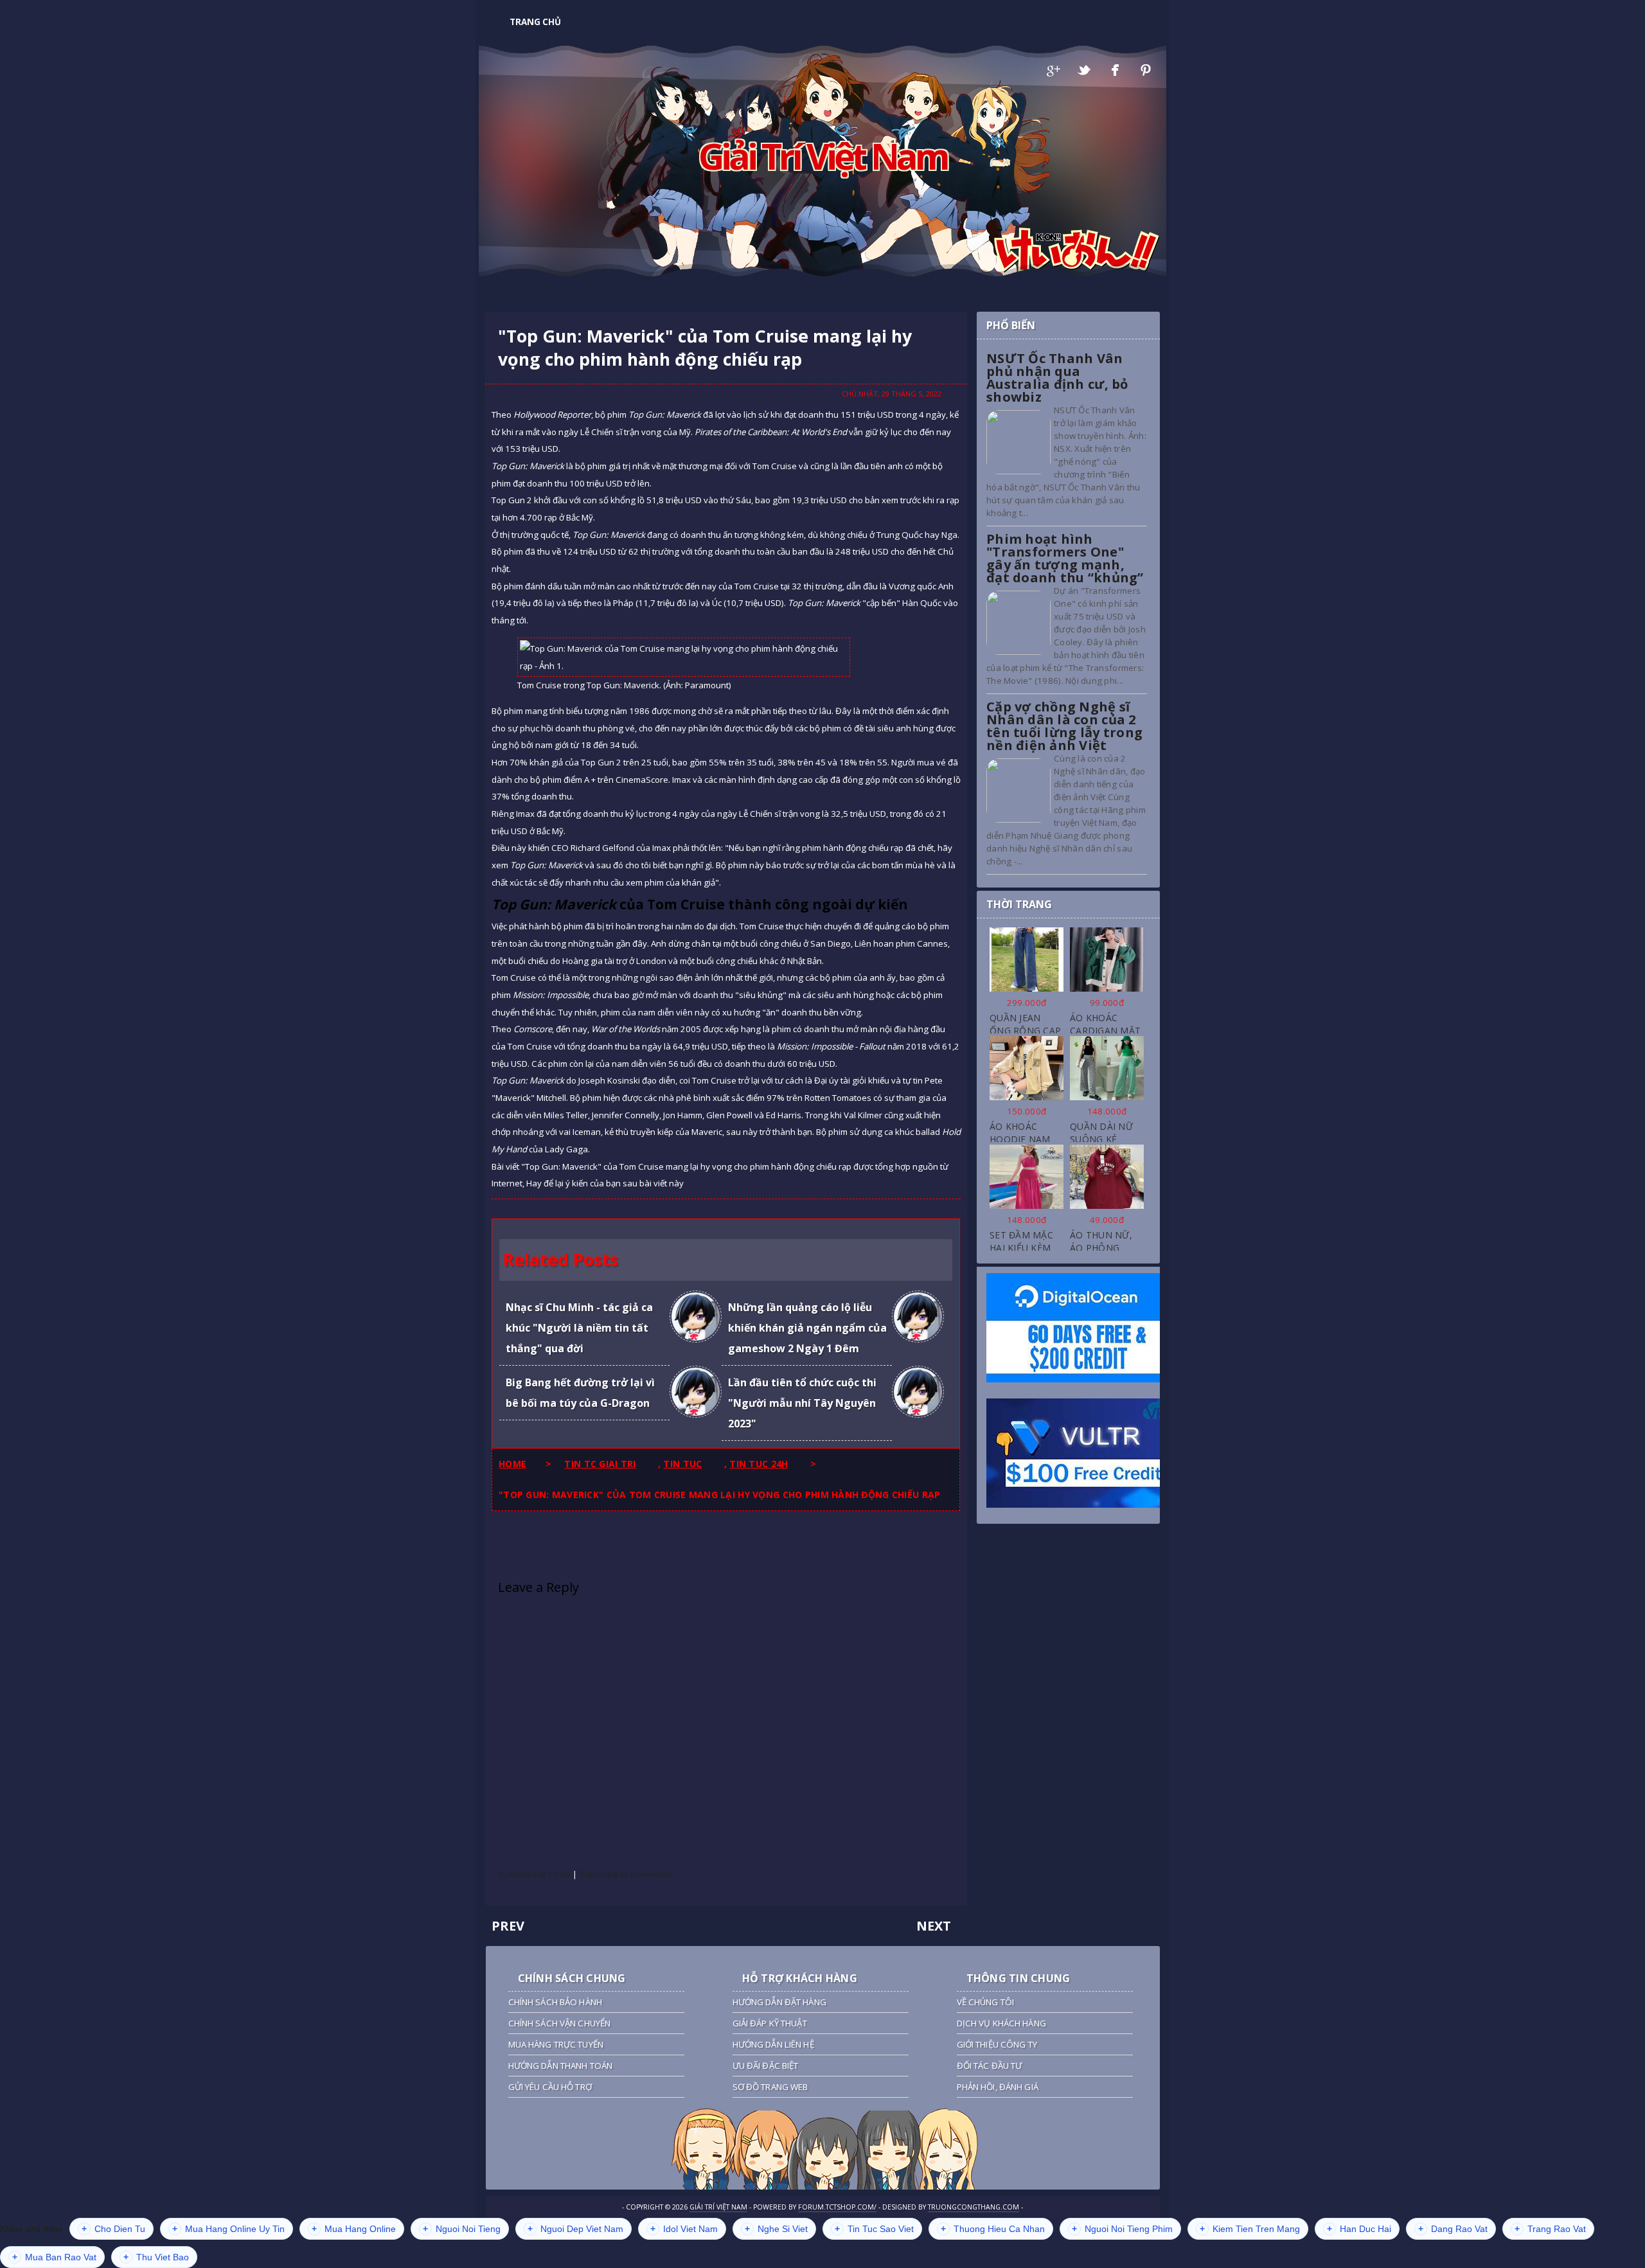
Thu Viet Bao (156, 2257)
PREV (508, 1926)
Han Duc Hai (1359, 2229)
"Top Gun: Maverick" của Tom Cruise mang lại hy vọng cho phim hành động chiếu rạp (705, 348)
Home (512, 1464)
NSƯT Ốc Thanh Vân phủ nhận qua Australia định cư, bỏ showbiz (1057, 378)
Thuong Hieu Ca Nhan (993, 2229)
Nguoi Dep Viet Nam (575, 2229)
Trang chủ (535, 22)
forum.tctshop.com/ (837, 2207)
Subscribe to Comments (625, 1874)
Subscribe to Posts (534, 1874)
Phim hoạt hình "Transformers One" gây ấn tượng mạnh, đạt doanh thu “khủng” (1065, 558)
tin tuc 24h (759, 1464)
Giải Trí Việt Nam (823, 156)
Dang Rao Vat (1453, 2229)
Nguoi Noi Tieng (462, 2229)
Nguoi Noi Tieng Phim (1122, 2229)
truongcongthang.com (974, 2207)
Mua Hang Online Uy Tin (228, 2229)
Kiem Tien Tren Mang (1250, 2229)
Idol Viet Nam (684, 2229)
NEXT (934, 1926)
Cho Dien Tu (113, 2229)
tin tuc (682, 1464)
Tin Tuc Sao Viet (874, 2229)
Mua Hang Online (354, 2229)
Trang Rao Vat (1550, 2229)
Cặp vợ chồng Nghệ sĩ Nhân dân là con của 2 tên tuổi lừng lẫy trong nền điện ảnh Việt (1064, 726)
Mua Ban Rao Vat (54, 2257)
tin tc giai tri (600, 1464)
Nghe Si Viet (776, 2229)
